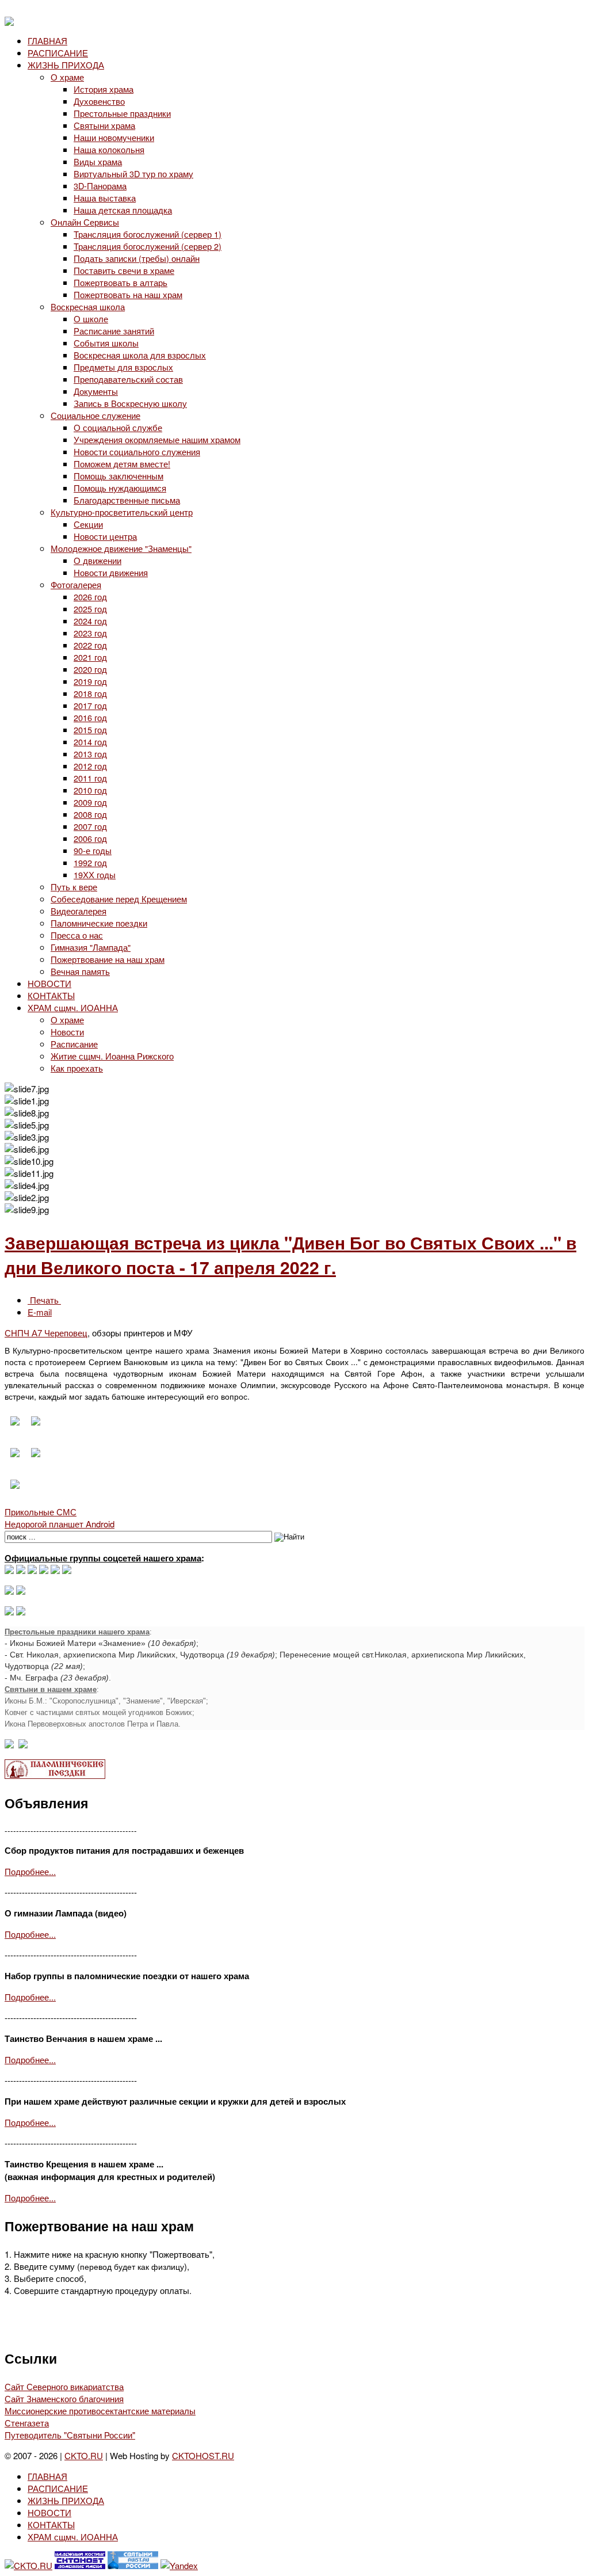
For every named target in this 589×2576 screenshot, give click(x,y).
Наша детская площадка (123, 210)
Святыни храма (104, 125)
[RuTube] (44, 1570)
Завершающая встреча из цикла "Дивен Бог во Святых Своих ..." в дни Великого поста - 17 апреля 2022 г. (290, 1255)
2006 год (90, 838)
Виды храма (98, 161)
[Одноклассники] (32, 1570)
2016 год (90, 717)
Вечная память (80, 971)
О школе (91, 319)
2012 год (90, 766)
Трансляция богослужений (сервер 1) (148, 234)
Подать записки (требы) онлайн (137, 258)
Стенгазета (27, 2423)
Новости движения (111, 572)
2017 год (90, 705)
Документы (96, 391)
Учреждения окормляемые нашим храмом (157, 439)
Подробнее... (30, 1871)
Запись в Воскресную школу (130, 403)
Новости (67, 1032)
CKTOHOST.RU (203, 2455)
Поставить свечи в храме (124, 270)
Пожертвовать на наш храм (128, 294)
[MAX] (9, 1570)
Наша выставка (105, 198)
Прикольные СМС (41, 1512)
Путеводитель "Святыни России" (70, 2435)
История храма (104, 89)
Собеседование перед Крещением (119, 899)
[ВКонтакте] (21, 1570)
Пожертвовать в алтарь (121, 282)
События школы (106, 343)
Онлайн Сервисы (85, 222)
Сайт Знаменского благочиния (64, 2398)
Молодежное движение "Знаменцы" (121, 548)
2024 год (90, 621)
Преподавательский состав (128, 379)
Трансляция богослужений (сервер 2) (148, 246)
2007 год (90, 826)
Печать (44, 1300)
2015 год (90, 729)
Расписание (74, 1044)
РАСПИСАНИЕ (58, 53)
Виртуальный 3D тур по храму (133, 174)
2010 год (90, 790)
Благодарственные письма (127, 500)
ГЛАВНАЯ (47, 41)
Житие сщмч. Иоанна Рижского (112, 1056)
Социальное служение (95, 415)
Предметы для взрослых (123, 367)
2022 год (90, 645)
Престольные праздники (122, 113)
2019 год (90, 681)
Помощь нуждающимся (120, 488)
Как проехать (77, 1068)
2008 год (90, 814)
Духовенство (99, 101)
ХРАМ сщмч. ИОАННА (73, 1007)
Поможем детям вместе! (122, 464)
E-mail (40, 1312)
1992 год (90, 862)
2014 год (90, 742)
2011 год (90, 778)
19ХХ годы (95, 874)
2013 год (90, 754)
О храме (67, 77)
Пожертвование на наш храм (108, 959)
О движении (97, 560)
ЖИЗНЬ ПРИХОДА (66, 65)
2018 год (90, 693)
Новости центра (105, 536)
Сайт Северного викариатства (64, 2386)
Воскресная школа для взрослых (140, 355)
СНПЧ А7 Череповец (46, 1333)
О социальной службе (118, 427)
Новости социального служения (137, 451)
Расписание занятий (114, 331)
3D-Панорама (100, 186)
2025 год (90, 609)
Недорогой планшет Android (60, 1524)
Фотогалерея (76, 584)
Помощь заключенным (118, 476)
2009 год (90, 802)
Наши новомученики (114, 137)
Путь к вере (74, 887)
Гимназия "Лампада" (91, 947)
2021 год (90, 657)
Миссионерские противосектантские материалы (100, 2411)
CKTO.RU (84, 2455)
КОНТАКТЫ (51, 995)
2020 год (90, 669)
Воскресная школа (88, 306)
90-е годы (93, 850)
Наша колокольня (109, 149)
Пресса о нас (77, 935)
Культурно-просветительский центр (122, 512)
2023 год (90, 633)
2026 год (90, 597)
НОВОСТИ (49, 983)
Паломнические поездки (99, 923)
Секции (88, 524)
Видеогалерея (79, 911)
